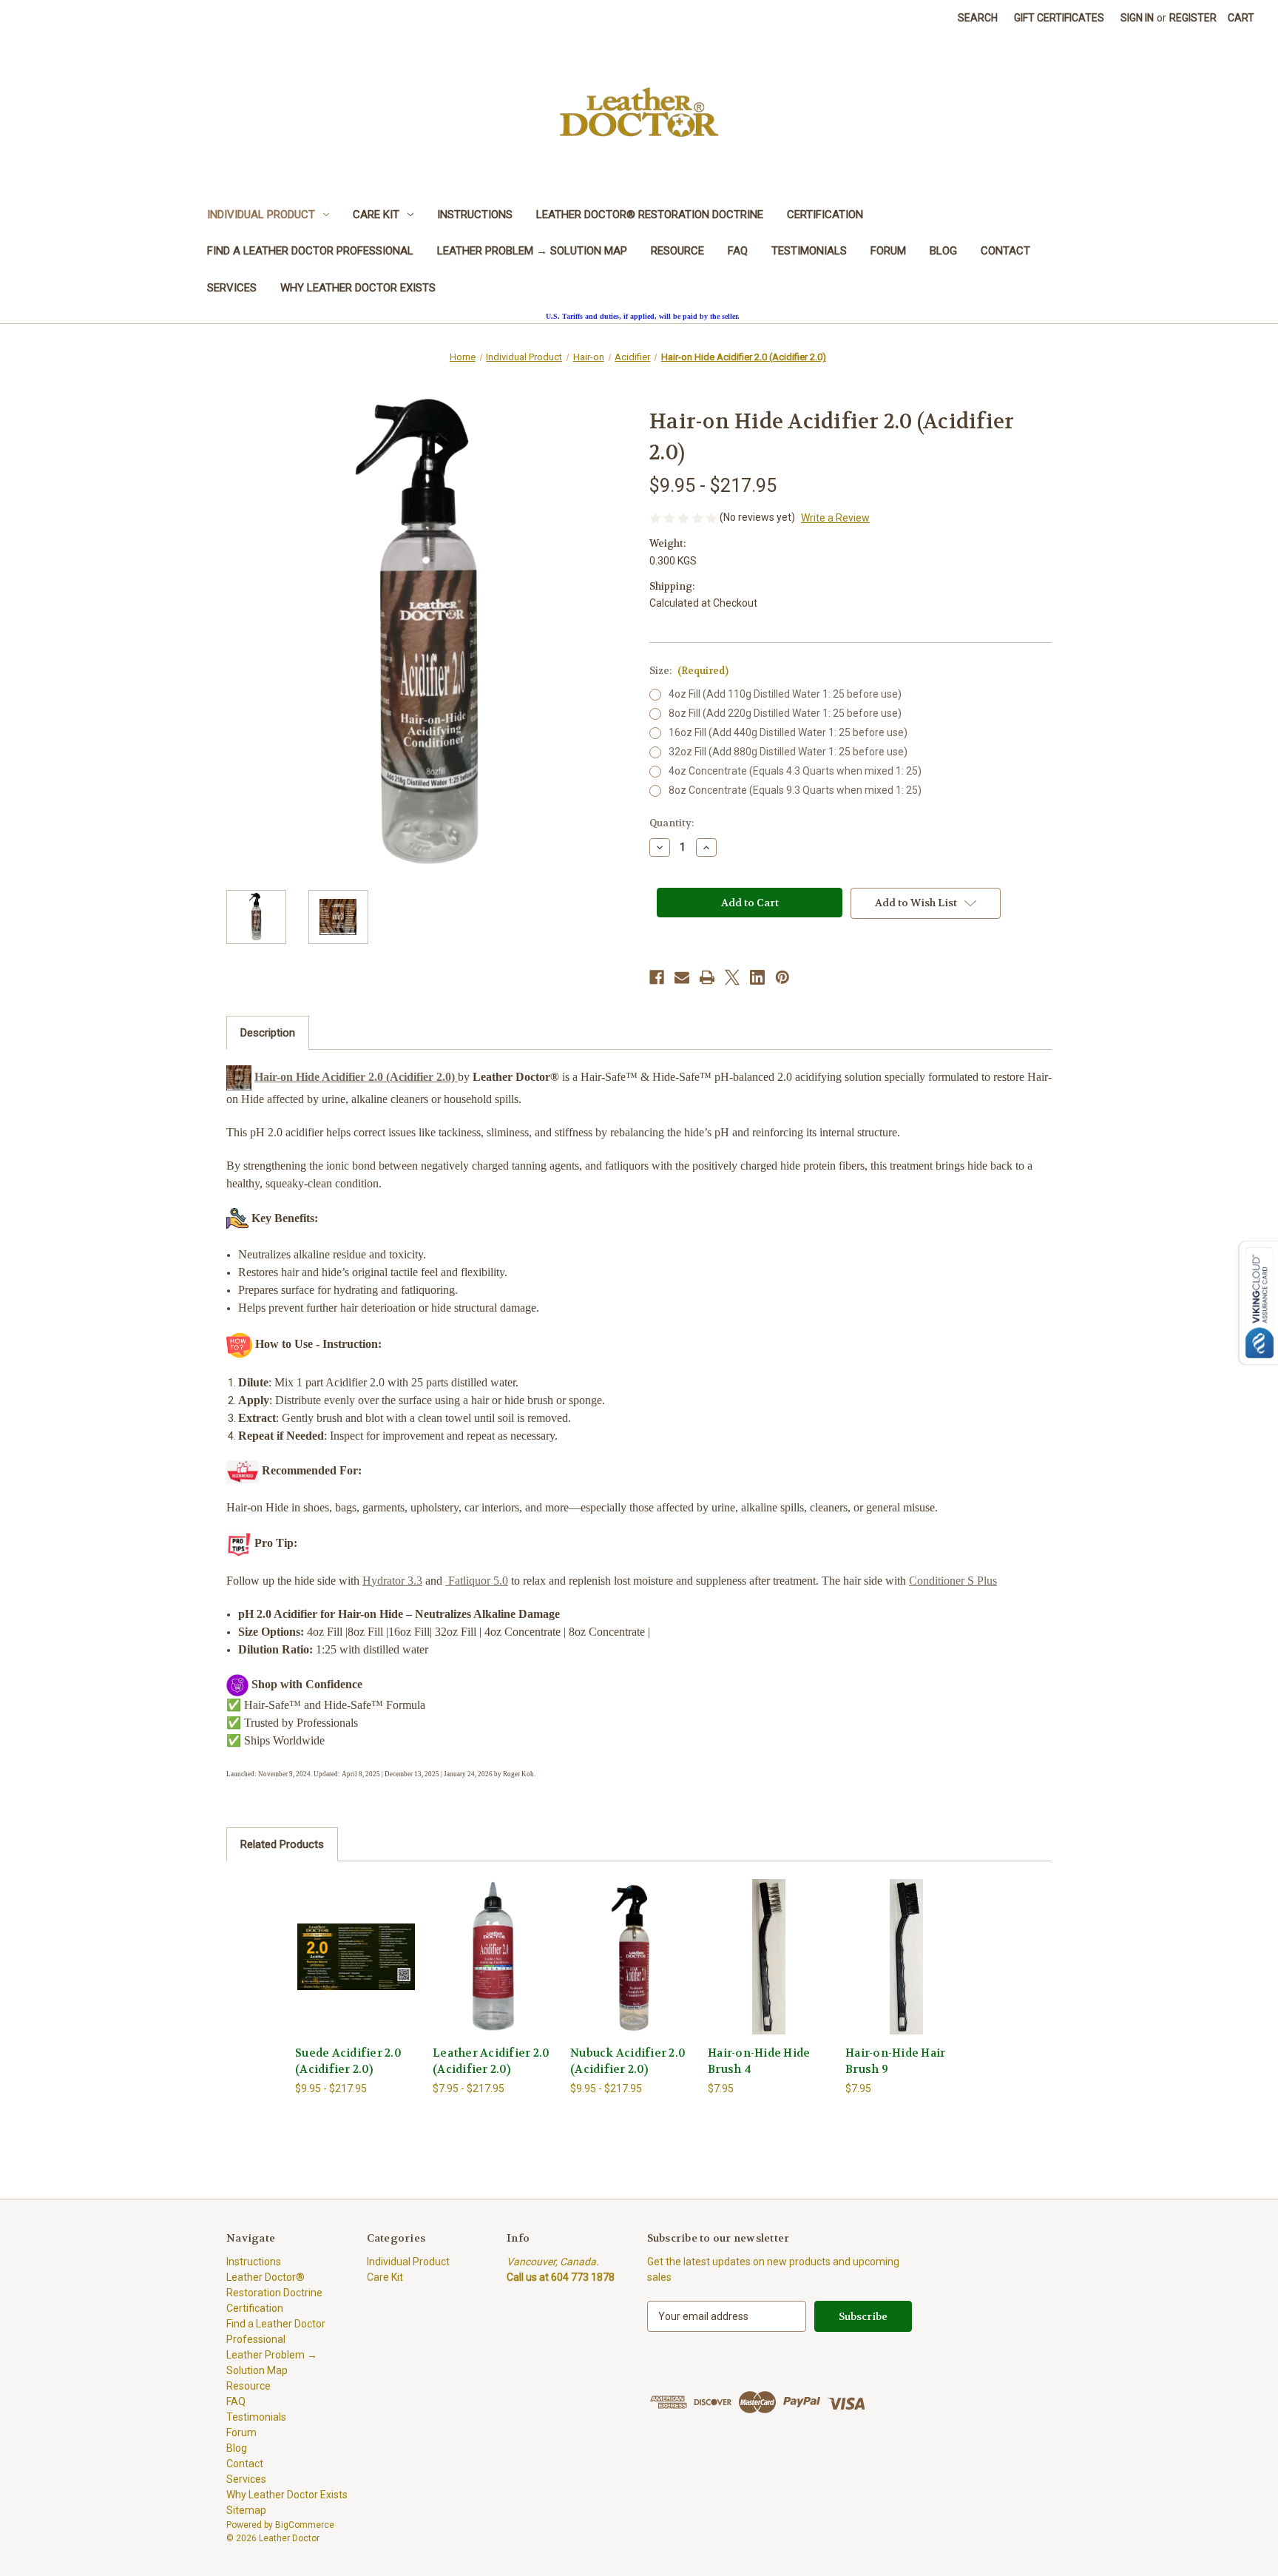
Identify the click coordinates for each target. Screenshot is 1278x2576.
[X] (732, 977)
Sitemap (246, 2510)
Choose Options (356, 1969)
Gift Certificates (1059, 18)
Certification (825, 215)
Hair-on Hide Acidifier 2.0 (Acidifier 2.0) (356, 1077)
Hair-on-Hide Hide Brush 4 (759, 2061)
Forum (888, 251)
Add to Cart (769, 1969)
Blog (943, 251)
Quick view (345, 1943)
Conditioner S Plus (953, 1581)
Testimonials (809, 251)
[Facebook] (657, 977)
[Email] (682, 977)
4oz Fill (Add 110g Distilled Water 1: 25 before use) (785, 694)
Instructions (475, 215)
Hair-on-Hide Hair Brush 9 (895, 2061)
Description (268, 1033)
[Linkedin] (757, 977)
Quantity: (672, 823)
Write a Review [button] (835, 518)
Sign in (1137, 18)
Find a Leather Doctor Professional (310, 251)
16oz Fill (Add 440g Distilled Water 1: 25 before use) (788, 732)
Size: (689, 671)
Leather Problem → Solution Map (532, 251)
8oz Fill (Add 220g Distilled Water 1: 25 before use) (785, 713)
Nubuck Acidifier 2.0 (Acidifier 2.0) (628, 2061)
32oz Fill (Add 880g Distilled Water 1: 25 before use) (788, 752)
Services (232, 288)
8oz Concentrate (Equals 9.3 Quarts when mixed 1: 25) (795, 790)
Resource (677, 251)
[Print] (707, 977)
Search (978, 18)
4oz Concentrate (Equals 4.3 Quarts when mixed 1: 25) (795, 771)
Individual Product (261, 215)
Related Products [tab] (282, 1844)
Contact (1005, 251)
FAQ (738, 251)
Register (1193, 18)
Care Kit (376, 215)
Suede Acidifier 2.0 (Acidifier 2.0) (348, 2061)
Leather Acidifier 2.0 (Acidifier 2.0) (491, 2061)
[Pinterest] (782, 977)
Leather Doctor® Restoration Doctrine (650, 215)
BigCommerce (305, 2525)
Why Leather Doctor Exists (358, 288)
